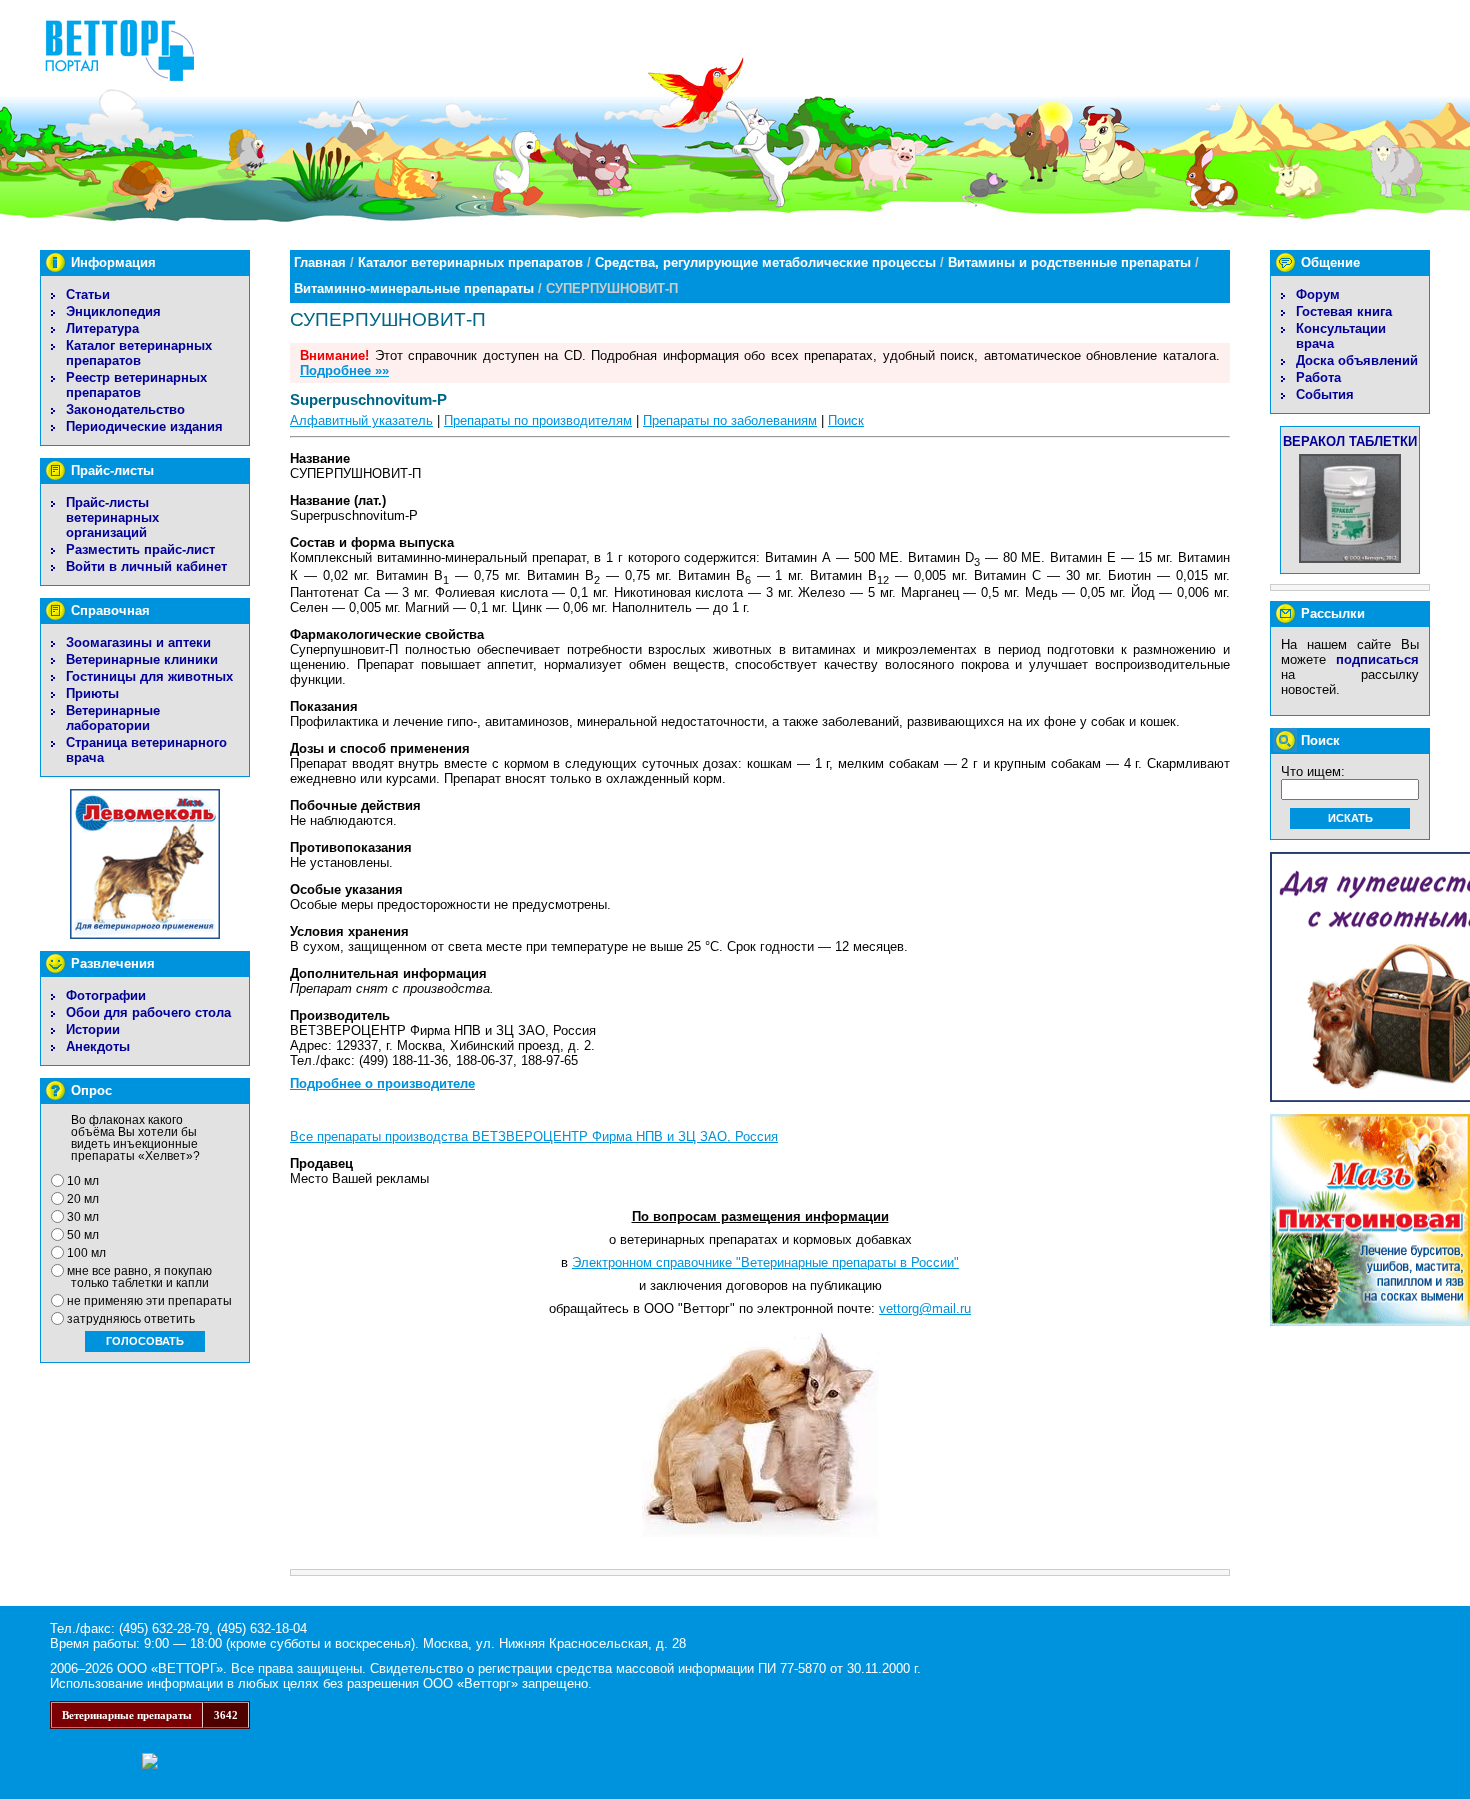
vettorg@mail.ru (925, 1308)
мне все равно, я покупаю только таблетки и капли (139, 1277)
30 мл (83, 1217)
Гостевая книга (1344, 311)
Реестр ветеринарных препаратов (136, 385)
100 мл (86, 1253)
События (1325, 394)
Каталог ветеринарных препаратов (139, 353)
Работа (1318, 377)
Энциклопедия (113, 311)
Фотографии (106, 995)
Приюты (92, 693)
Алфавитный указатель (361, 420)
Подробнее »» (344, 370)
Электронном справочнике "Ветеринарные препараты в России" (765, 1262)
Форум (1318, 294)
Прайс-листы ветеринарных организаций (112, 517)
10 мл (83, 1181)
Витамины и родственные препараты (1069, 262)
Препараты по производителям (538, 420)
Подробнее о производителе (382, 1083)
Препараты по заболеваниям (730, 420)
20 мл (83, 1199)
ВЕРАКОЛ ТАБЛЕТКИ (1350, 441)
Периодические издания (144, 426)
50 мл (83, 1235)
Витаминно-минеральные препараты (414, 288)
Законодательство (125, 409)
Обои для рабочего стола (148, 1012)
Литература (102, 328)
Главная (320, 262)
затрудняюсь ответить (131, 1319)
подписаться (1377, 659)
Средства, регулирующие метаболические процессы (765, 262)
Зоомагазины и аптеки (138, 642)
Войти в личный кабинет (146, 566)
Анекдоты (98, 1046)
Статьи (88, 294)
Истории (93, 1029)
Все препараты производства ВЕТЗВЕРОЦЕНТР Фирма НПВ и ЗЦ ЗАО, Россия (534, 1136)
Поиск (846, 420)
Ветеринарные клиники (142, 659)
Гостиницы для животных (149, 676)
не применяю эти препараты (149, 1301)
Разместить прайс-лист (140, 549)
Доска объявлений (1357, 360)
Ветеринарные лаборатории (113, 718)
